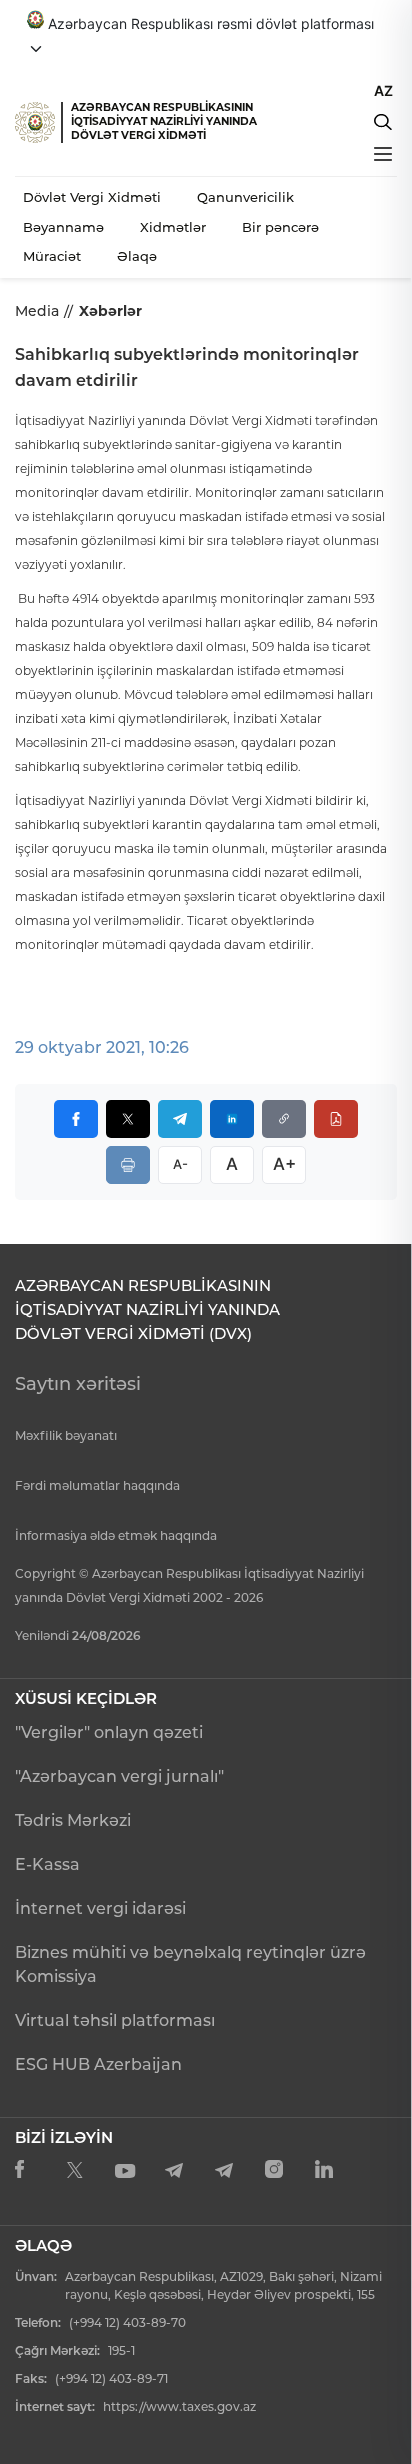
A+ (284, 1164)
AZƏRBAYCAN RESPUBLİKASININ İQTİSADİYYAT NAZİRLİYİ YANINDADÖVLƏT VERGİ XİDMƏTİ (164, 121)
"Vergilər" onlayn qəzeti (109, 1732)
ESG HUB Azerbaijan (98, 2064)
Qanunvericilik (245, 197)
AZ (383, 90)
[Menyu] (383, 154)
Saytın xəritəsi (78, 1384)
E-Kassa (47, 1864)
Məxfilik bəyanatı (66, 1435)
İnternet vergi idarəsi (100, 1908)
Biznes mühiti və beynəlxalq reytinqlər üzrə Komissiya (190, 1964)
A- (180, 1164)
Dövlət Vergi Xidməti (92, 197)
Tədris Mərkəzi (73, 1820)
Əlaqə (137, 256)
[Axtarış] (383, 122)
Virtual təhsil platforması (115, 2020)
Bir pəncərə (280, 227)
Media (37, 311)
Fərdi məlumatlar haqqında (97, 1485)
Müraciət (52, 256)
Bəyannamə (63, 227)
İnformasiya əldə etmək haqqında (116, 1535)
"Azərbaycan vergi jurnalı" (119, 1776)
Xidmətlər (173, 227)
